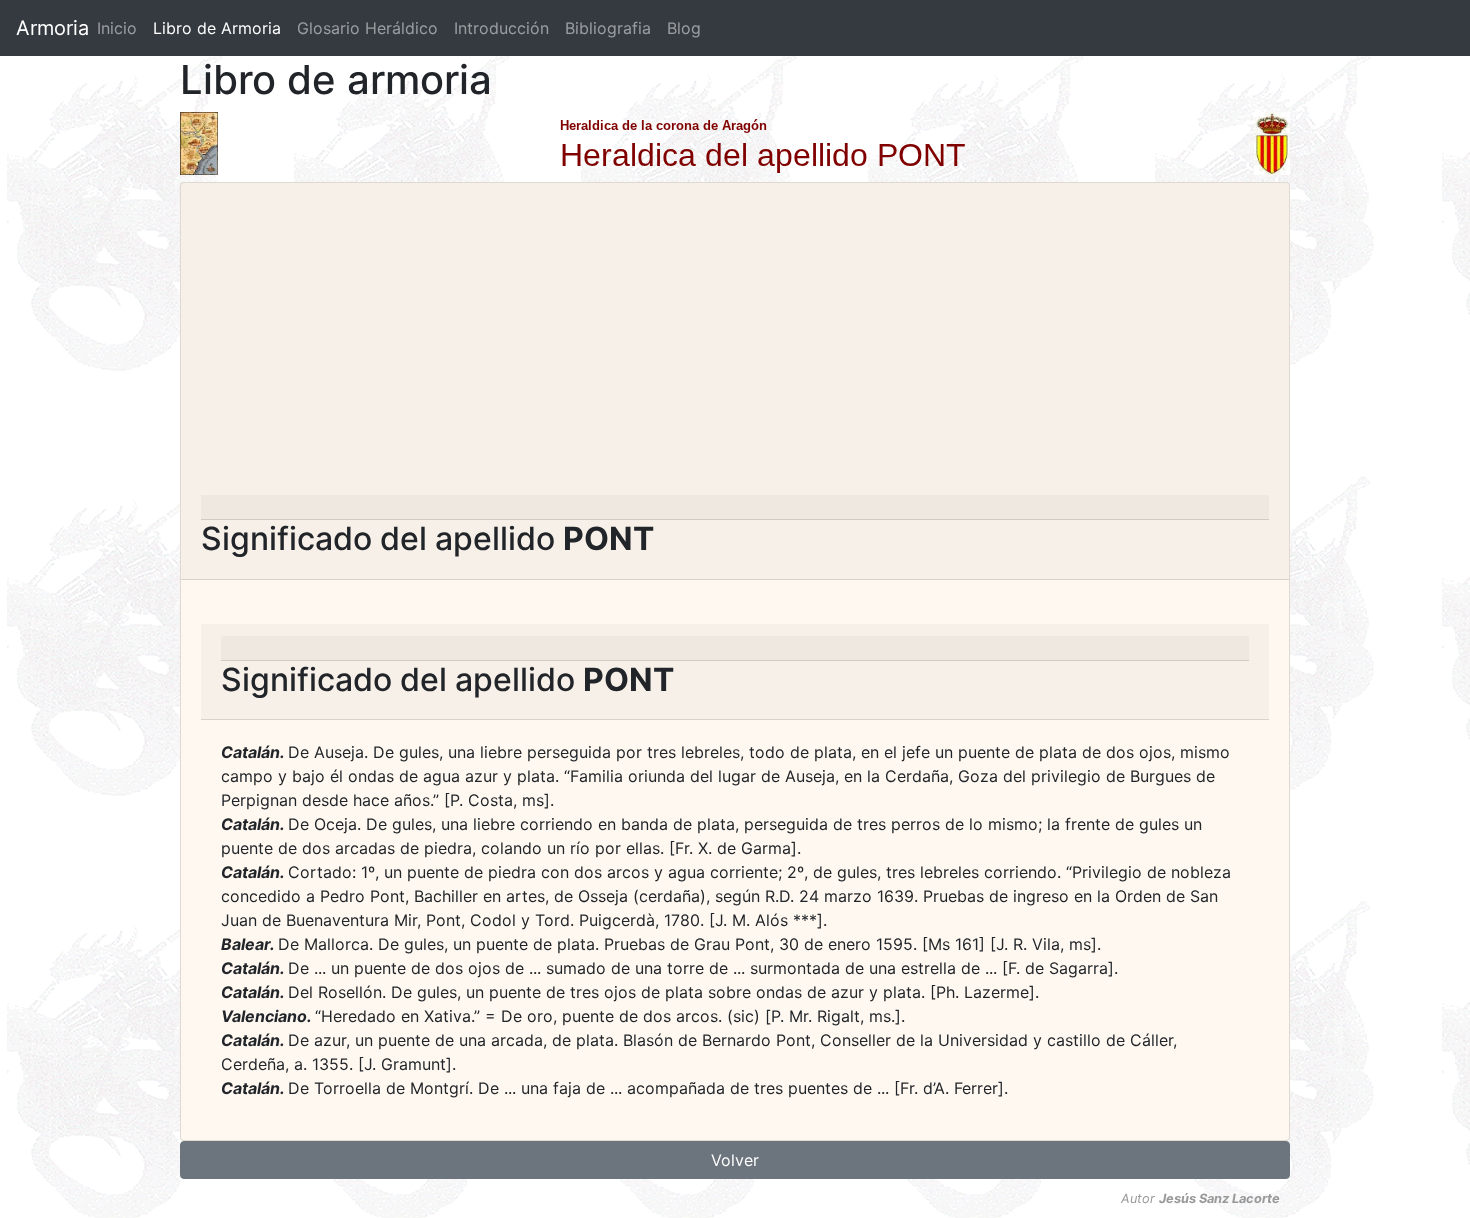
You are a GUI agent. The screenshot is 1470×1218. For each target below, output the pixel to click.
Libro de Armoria (221, 28)
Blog (684, 28)
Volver (735, 1160)
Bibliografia (608, 28)
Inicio (117, 28)
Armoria (52, 28)
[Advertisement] (735, 345)
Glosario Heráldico (367, 28)
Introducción (501, 28)
